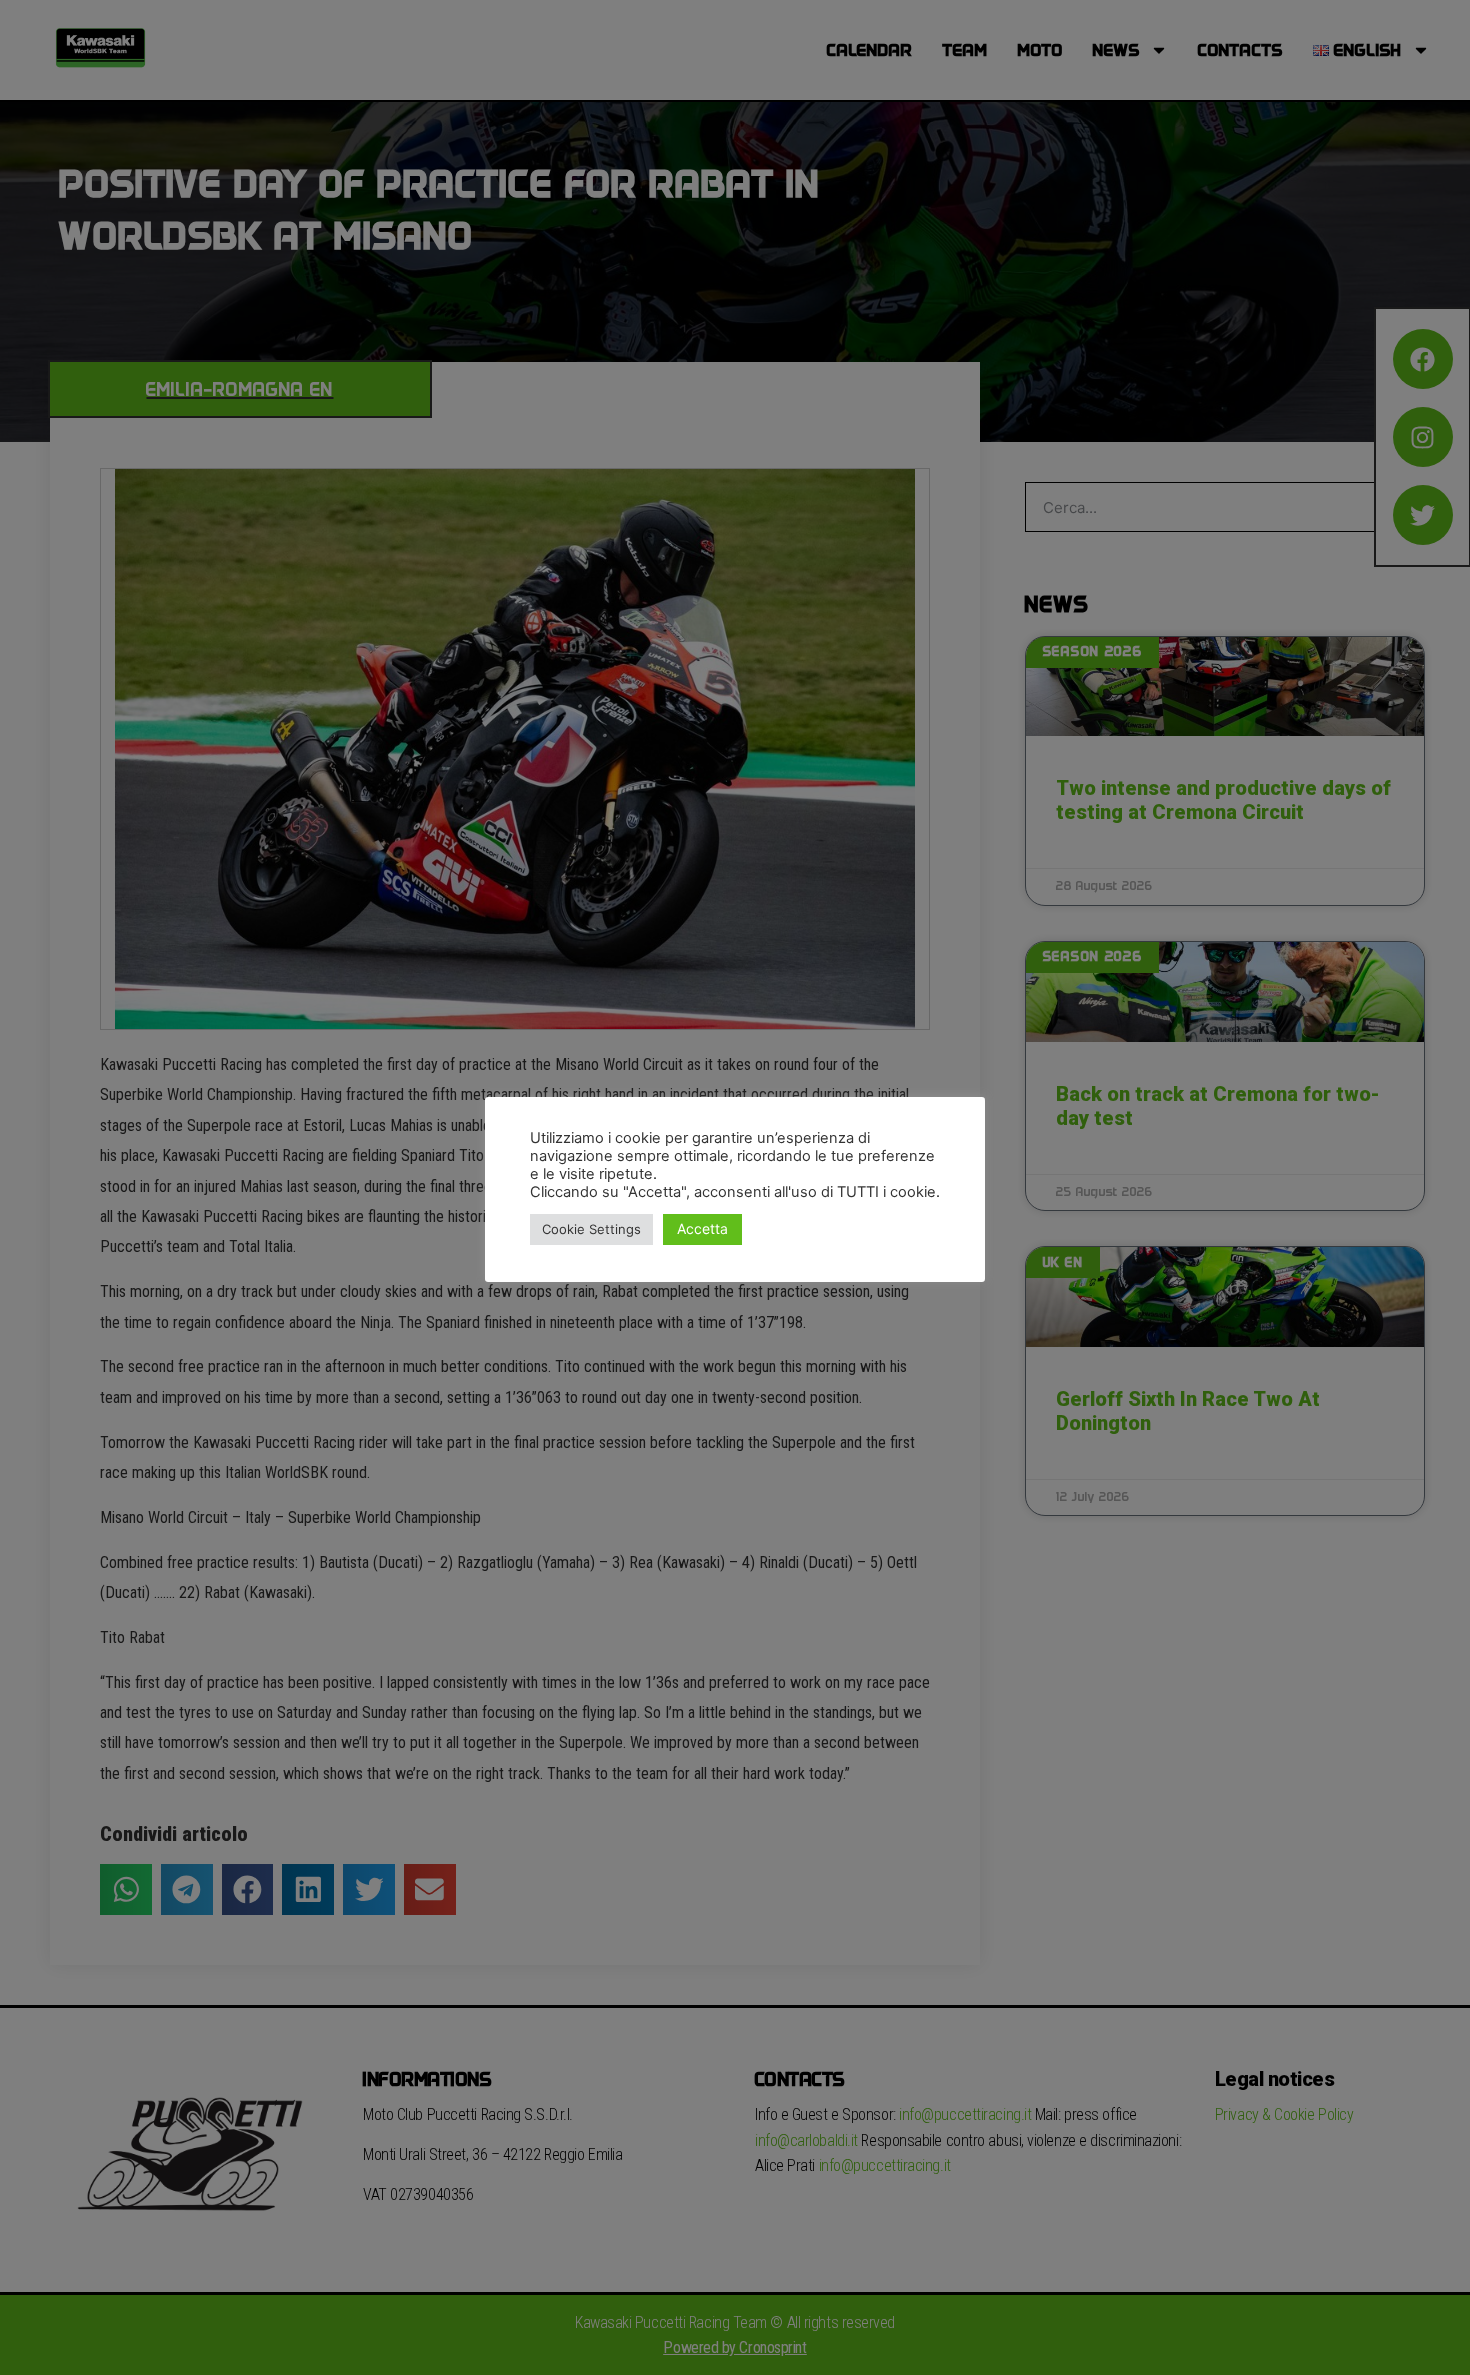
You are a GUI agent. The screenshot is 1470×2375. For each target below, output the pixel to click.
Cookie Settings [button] (591, 1229)
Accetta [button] (702, 1228)
